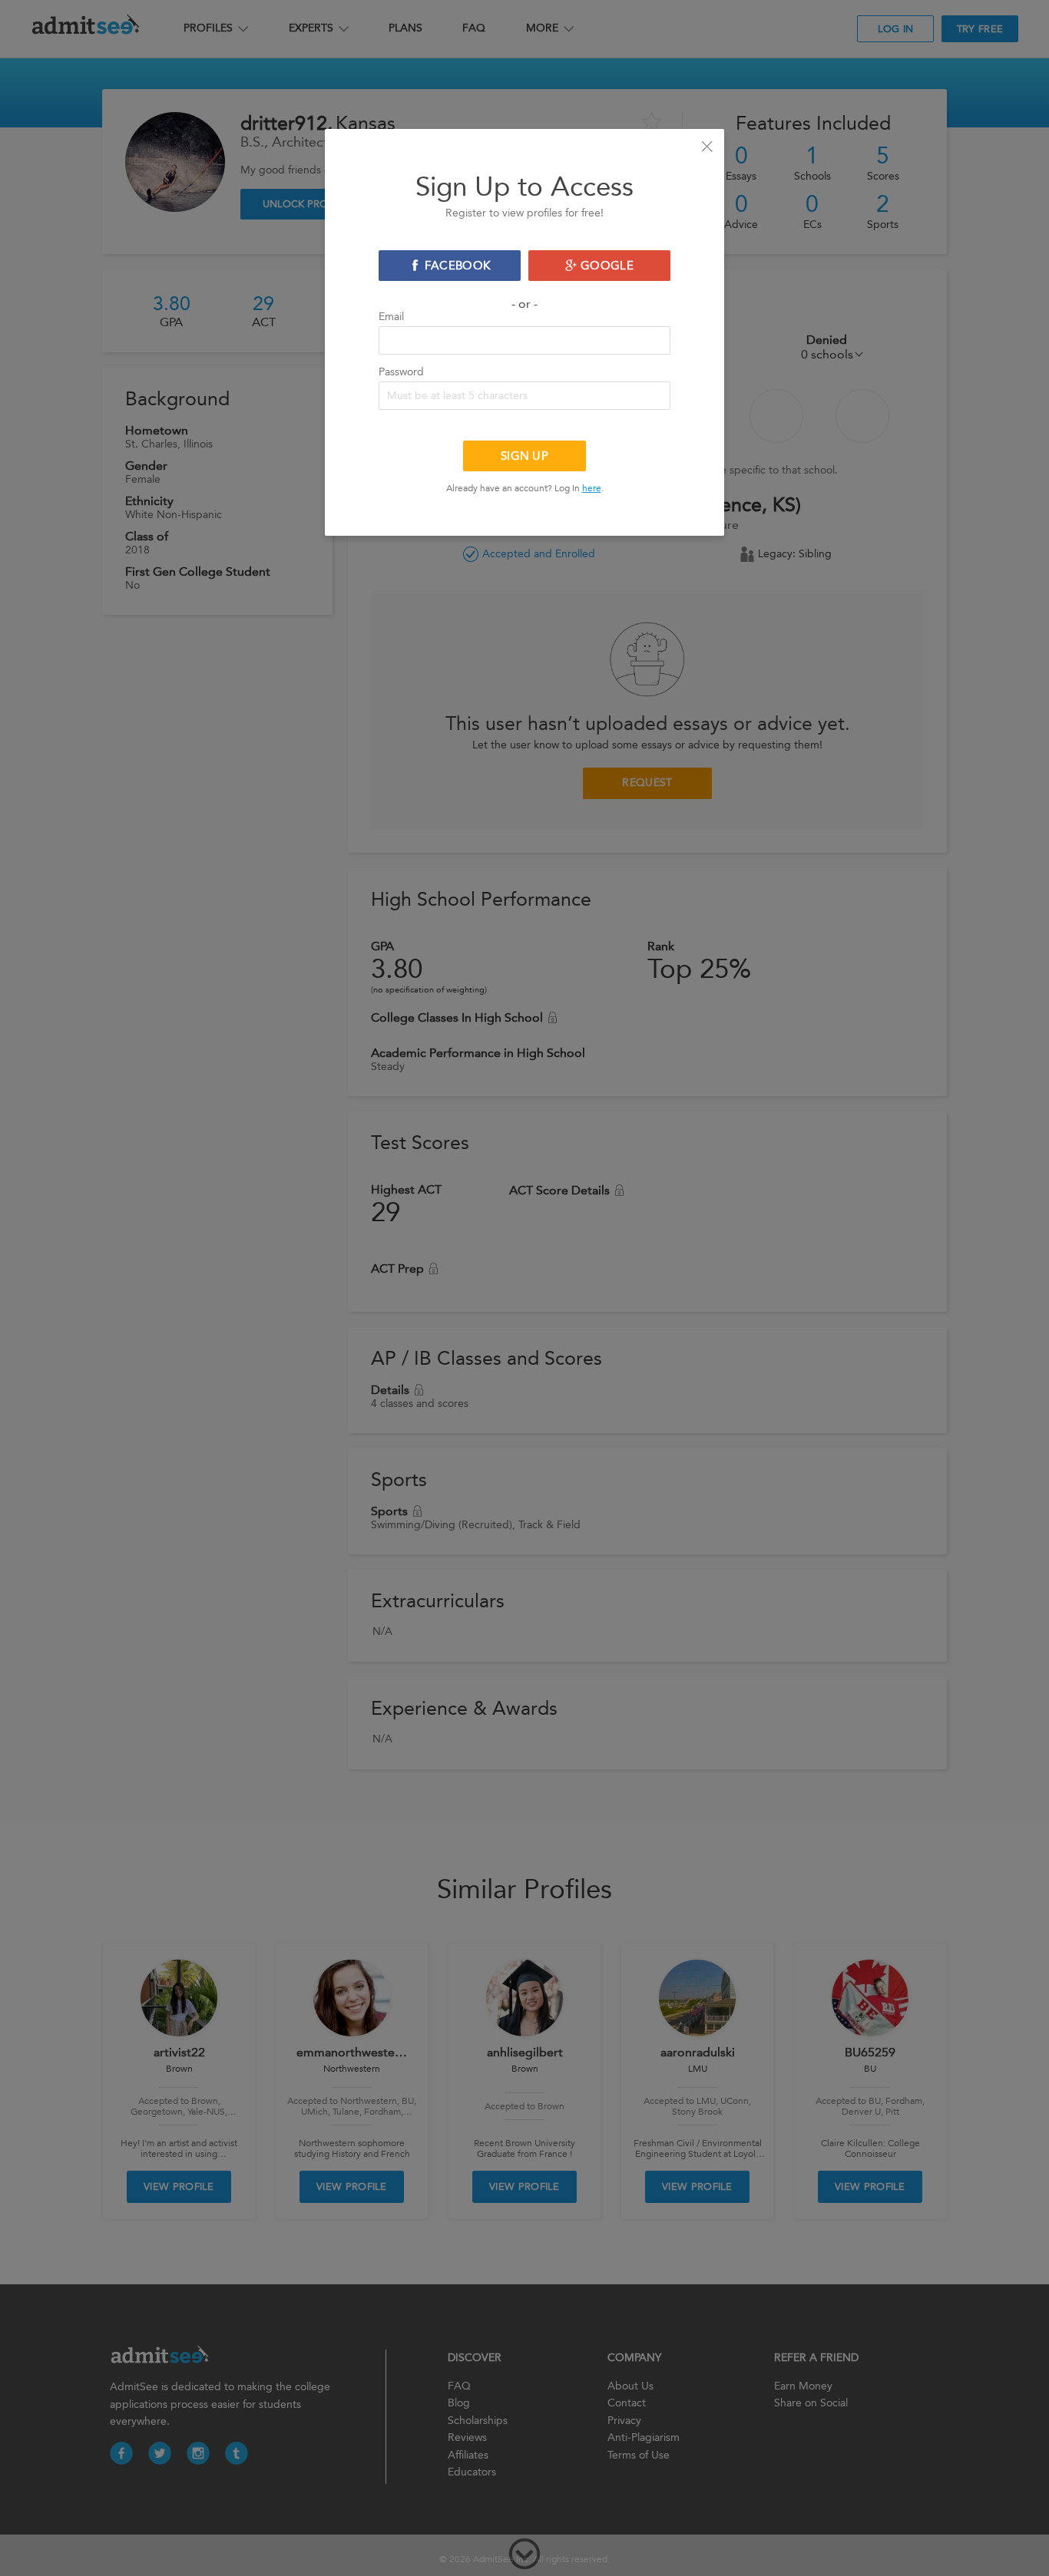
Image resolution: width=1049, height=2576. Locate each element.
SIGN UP (524, 456)
